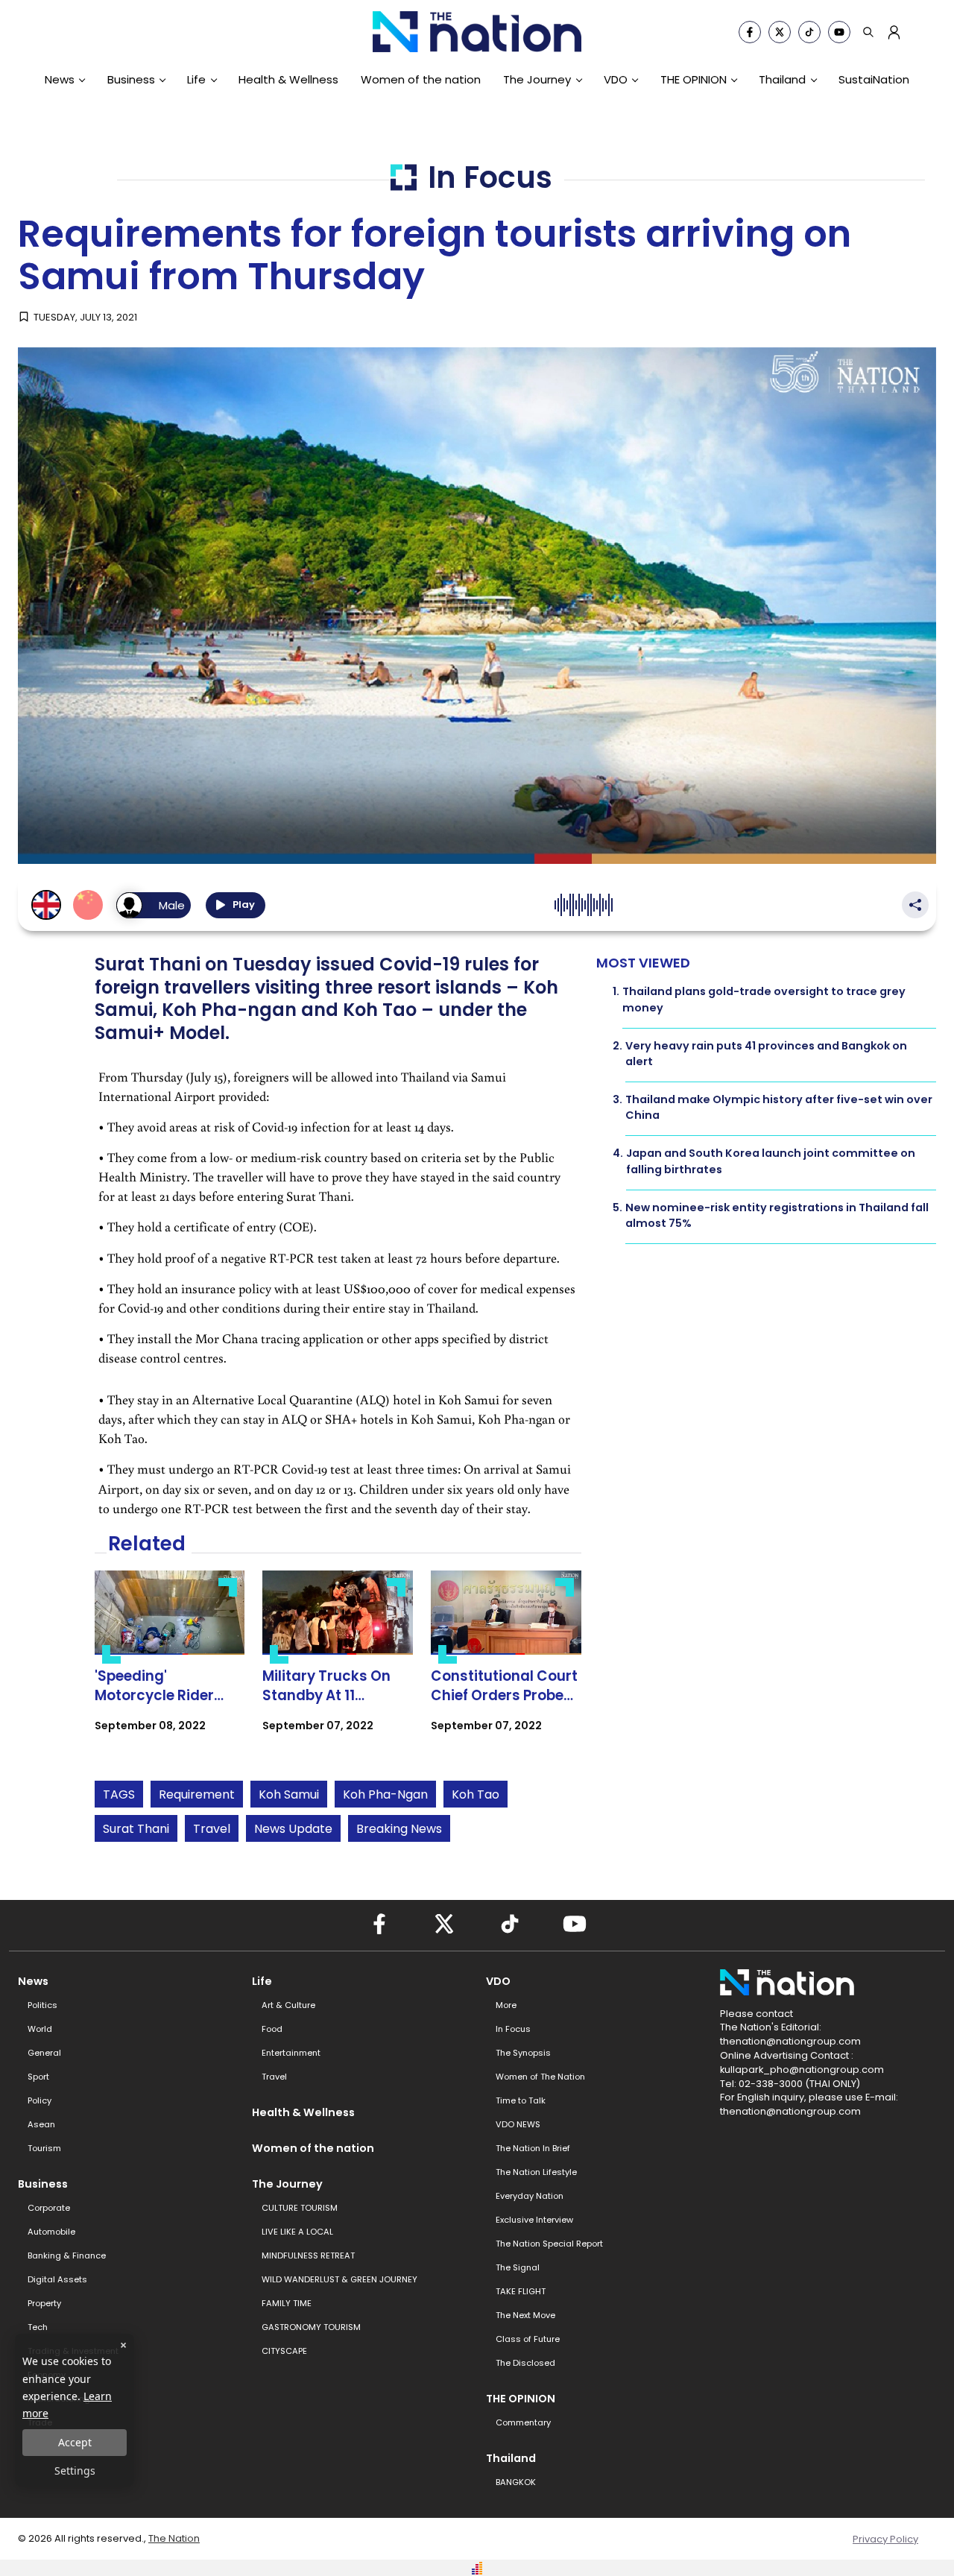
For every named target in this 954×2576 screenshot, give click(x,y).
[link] (170, 1664)
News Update (293, 1829)
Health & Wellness (288, 79)
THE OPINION (694, 79)
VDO (616, 79)
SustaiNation (874, 79)
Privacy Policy (885, 2539)
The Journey (537, 79)
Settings (75, 2471)
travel (212, 1829)
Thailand (782, 79)
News (60, 79)
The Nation (174, 2538)
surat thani (136, 1829)
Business (131, 79)
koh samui (289, 1794)
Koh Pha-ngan (385, 1794)
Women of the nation (421, 79)
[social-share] (750, 32)
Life (196, 79)
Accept (75, 2442)
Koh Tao (476, 1794)
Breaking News (399, 1829)
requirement (197, 1794)
